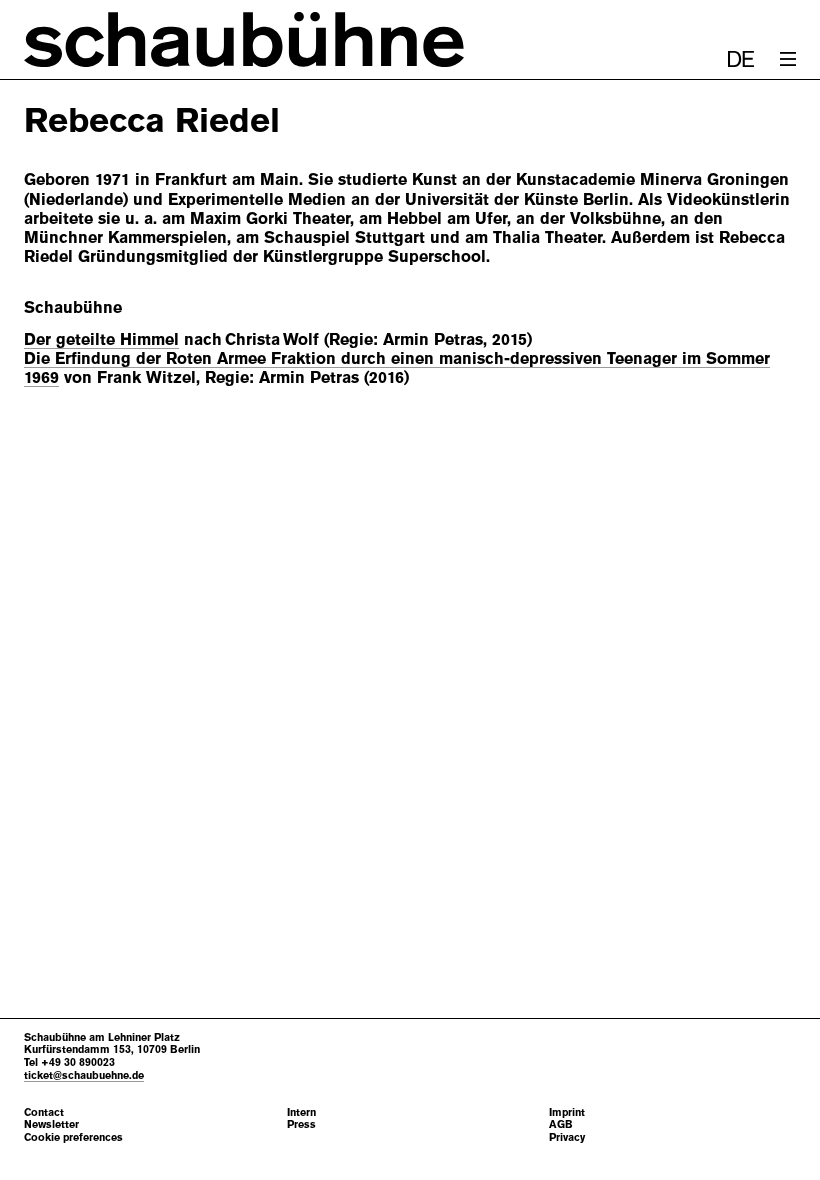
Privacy (567, 1137)
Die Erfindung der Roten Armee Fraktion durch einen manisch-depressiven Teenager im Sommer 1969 (397, 368)
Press (301, 1124)
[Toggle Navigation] (788, 59)
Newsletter (51, 1124)
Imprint (567, 1112)
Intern (301, 1112)
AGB (561, 1124)
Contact (44, 1112)
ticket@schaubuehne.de (84, 1075)
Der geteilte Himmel (101, 339)
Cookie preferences (73, 1137)
